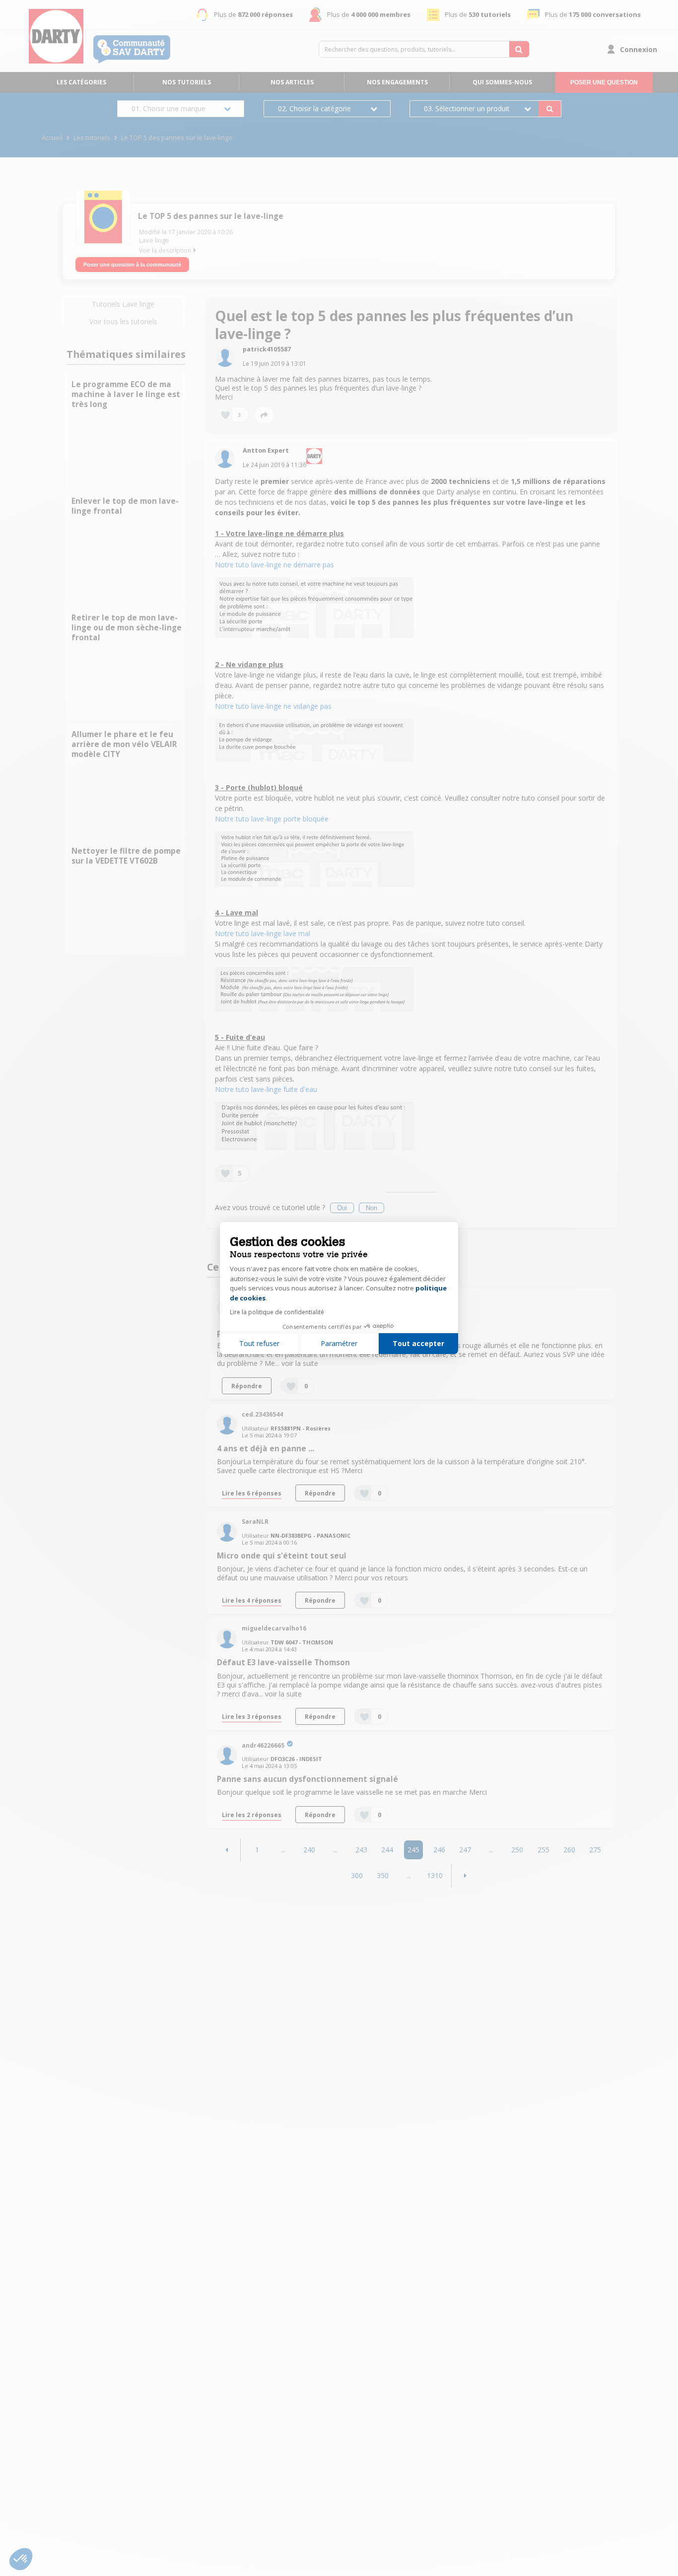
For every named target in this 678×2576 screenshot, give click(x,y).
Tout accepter (418, 1343)
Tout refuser (259, 1343)
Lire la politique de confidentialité (277, 1312)
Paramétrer (339, 1343)
